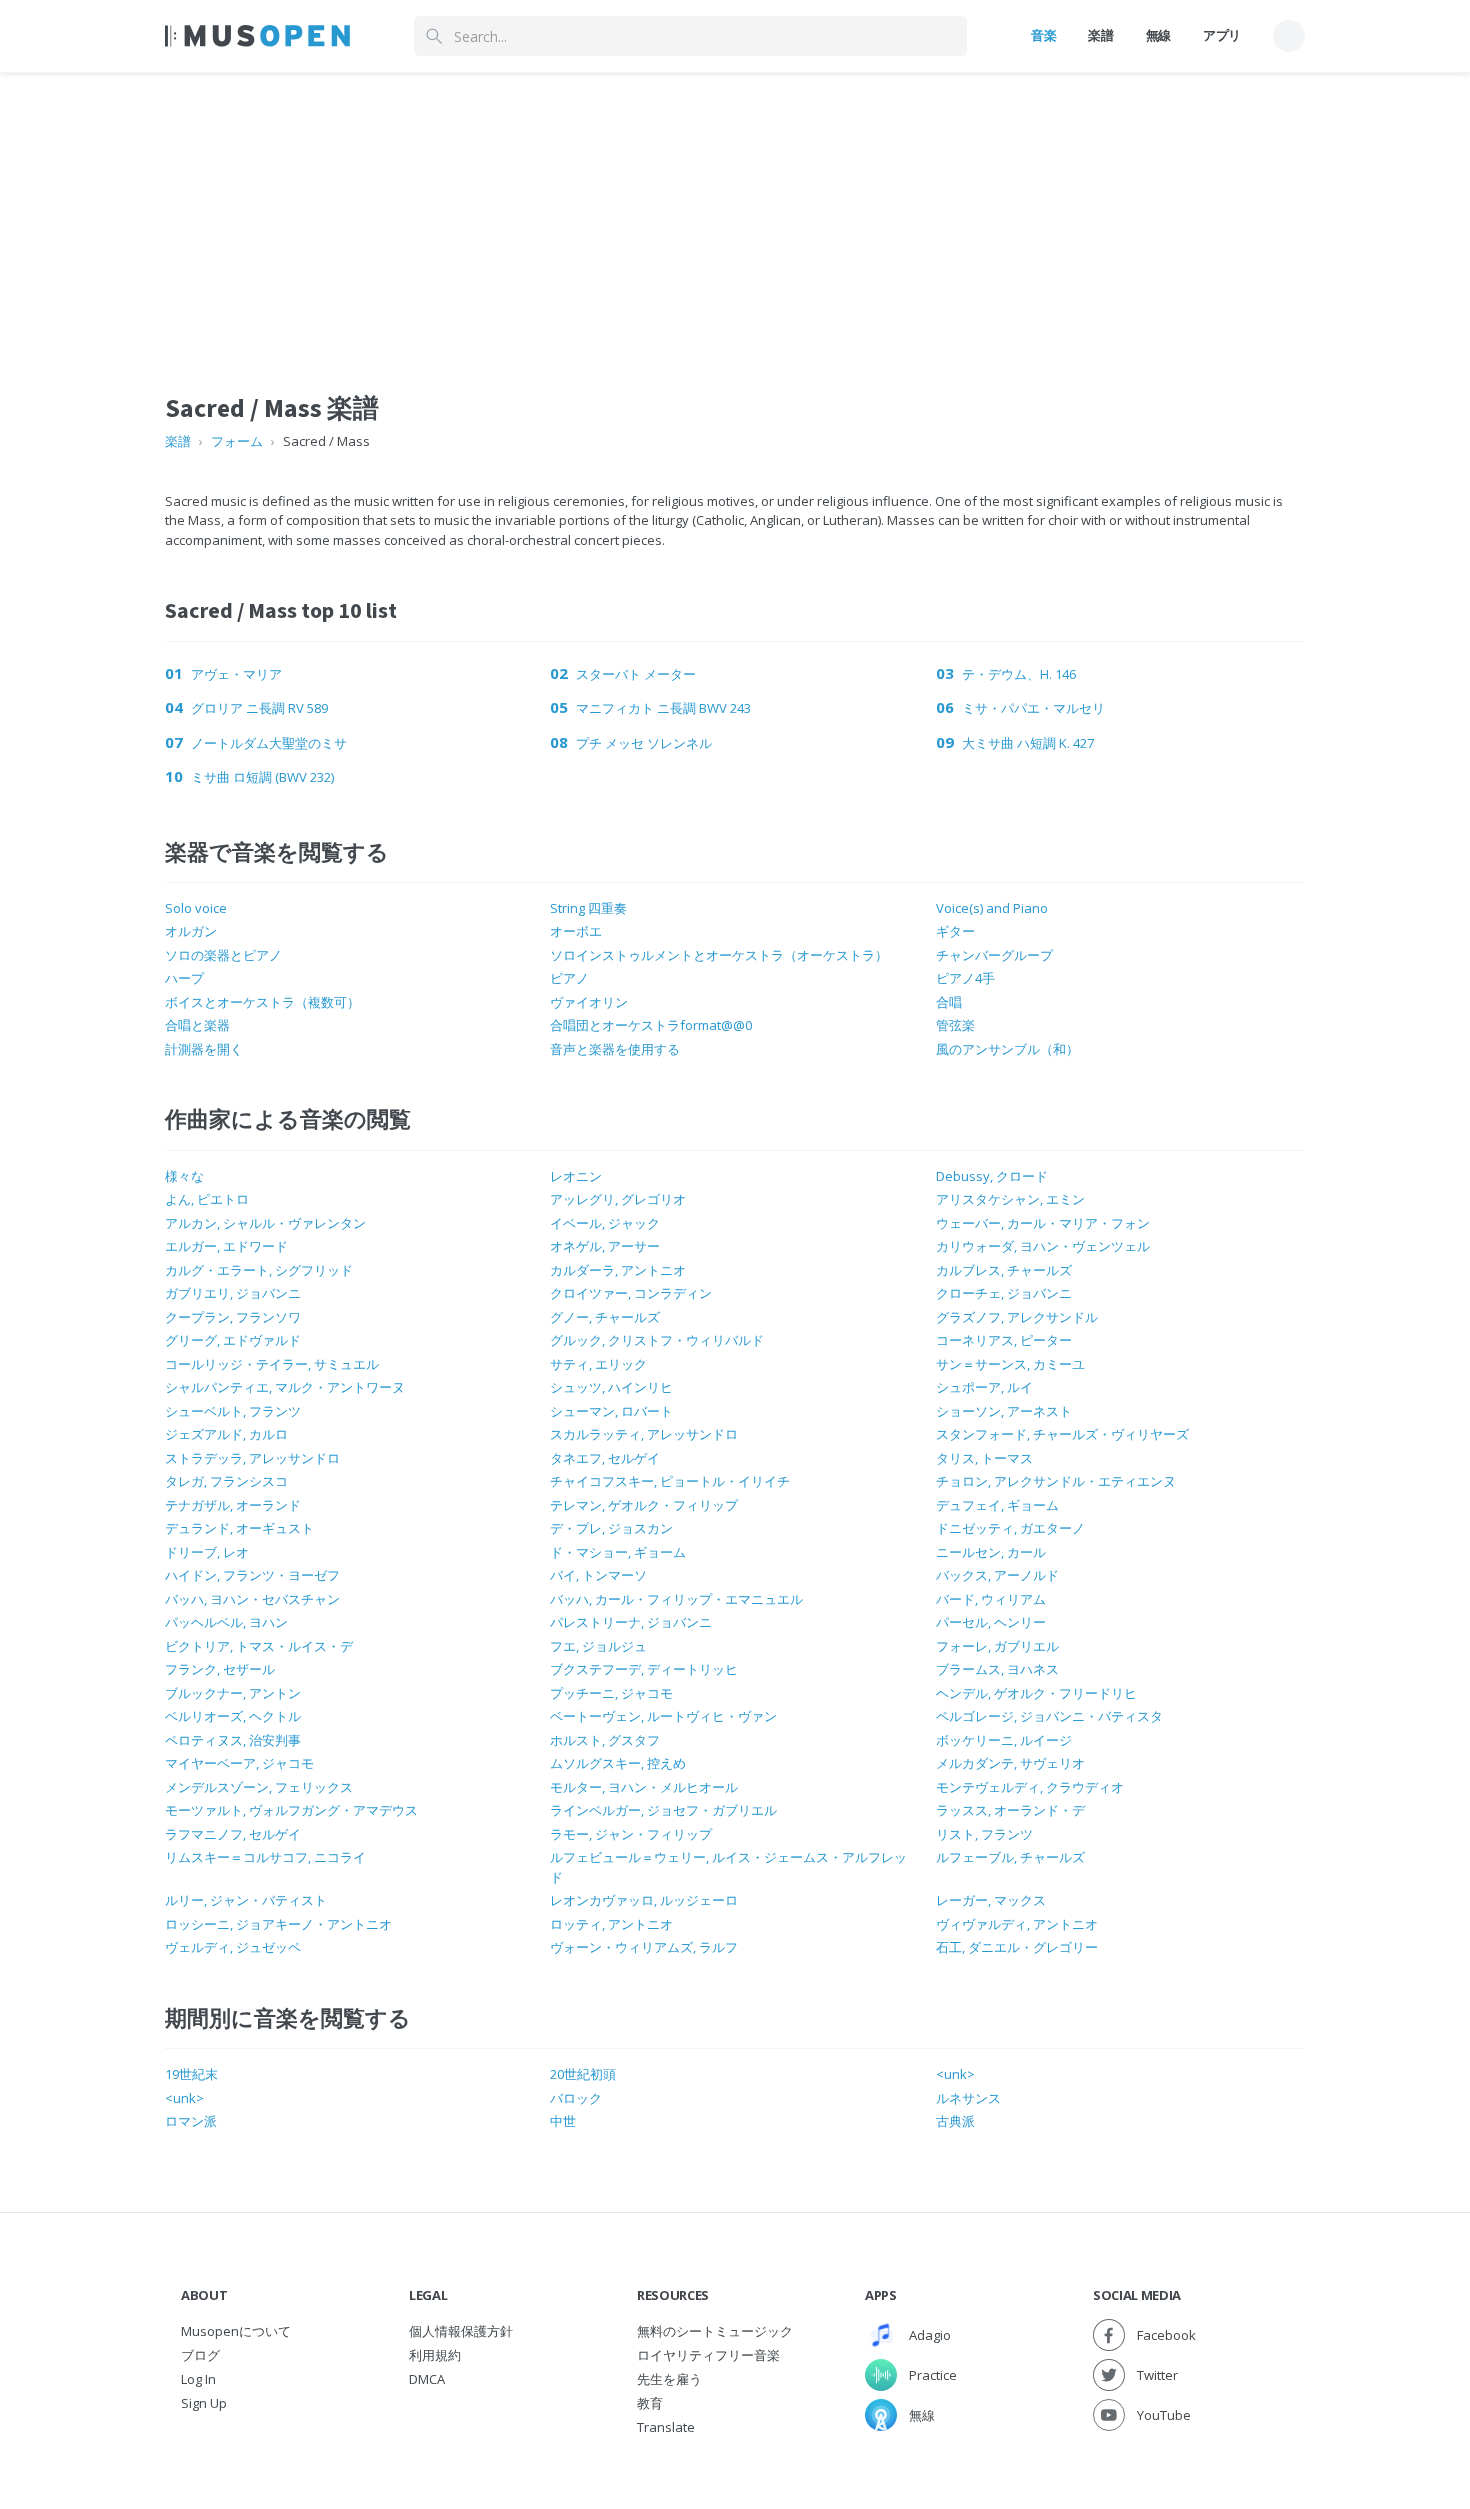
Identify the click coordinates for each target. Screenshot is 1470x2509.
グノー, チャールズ (605, 1317)
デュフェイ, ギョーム (997, 1505)
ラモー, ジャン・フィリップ (631, 1834)
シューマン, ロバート (611, 1411)
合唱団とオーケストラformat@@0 (651, 1025)
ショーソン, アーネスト (1004, 1411)
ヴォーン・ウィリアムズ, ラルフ (644, 1947)
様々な (184, 1176)
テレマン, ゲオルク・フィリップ (644, 1505)
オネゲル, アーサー (605, 1246)
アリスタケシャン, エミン (1010, 1199)
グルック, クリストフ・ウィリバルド (657, 1340)
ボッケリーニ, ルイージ (1004, 1740)
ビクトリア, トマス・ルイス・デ (259, 1646)
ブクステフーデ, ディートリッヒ (644, 1669)
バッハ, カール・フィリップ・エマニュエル (676, 1599)
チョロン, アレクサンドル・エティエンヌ (1056, 1481)
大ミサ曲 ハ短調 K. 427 (1028, 743)
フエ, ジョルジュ (598, 1646)
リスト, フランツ (984, 1834)
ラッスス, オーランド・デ (1010, 1810)
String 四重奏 (588, 908)
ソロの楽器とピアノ (223, 955)
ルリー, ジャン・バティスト (246, 1900)
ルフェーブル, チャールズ (1010, 1857)
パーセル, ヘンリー (991, 1622)
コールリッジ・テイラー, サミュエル (272, 1364)
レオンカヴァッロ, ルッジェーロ (644, 1900)
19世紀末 (191, 2074)
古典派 (955, 2121)
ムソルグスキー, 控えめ (618, 1763)
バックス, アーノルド (997, 1575)
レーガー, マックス (991, 1900)
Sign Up (204, 2403)
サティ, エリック (598, 1364)
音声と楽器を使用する (615, 1049)
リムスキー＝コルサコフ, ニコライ (265, 1857)
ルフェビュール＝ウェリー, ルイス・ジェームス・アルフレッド (728, 1867)
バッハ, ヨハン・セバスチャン (252, 1599)
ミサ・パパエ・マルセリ (1033, 708)
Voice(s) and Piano (992, 908)
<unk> (955, 2074)
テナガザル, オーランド (233, 1505)
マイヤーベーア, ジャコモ (239, 1763)
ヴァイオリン (589, 1002)
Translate (666, 2427)
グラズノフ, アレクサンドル (1017, 1317)
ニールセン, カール (991, 1552)
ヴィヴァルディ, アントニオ (1017, 1924)
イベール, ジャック (605, 1223)
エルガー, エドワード (226, 1246)
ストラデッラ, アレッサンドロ (252, 1458)
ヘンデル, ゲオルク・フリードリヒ (1036, 1693)
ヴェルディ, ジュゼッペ (233, 1947)
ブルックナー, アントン (233, 1693)
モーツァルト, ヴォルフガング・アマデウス (291, 1810)
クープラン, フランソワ (233, 1317)
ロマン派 (191, 2121)
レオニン (576, 1176)
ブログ (200, 2355)
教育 (650, 2403)
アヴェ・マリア (236, 674)
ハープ (184, 978)
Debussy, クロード (992, 1176)
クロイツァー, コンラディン (631, 1293)
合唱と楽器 (197, 1025)
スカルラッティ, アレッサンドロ (644, 1434)
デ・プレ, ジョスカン (611, 1528)
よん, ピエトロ (207, 1199)
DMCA (427, 2379)
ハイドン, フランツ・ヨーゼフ (252, 1575)
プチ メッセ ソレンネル (644, 743)
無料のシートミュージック (715, 2331)
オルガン (191, 931)
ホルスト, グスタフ (605, 1740)
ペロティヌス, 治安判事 (233, 1740)
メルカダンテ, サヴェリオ (1010, 1763)
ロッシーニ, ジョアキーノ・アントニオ (278, 1924)
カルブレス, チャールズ (1004, 1270)
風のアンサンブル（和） (1007, 1049)
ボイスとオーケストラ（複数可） (262, 1002)
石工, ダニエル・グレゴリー (1017, 1947)
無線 (1158, 35)
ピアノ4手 (965, 978)
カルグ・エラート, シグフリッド (259, 1270)
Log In (198, 2379)
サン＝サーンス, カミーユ (1010, 1364)
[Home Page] (257, 36)
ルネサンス (968, 2098)
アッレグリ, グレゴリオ (618, 1199)
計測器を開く (204, 1049)
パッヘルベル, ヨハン (226, 1622)
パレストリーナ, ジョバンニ (631, 1622)
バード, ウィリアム (991, 1599)
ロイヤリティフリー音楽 (708, 2355)
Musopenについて (236, 2331)
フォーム (237, 441)
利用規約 (435, 2355)
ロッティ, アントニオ (611, 1924)
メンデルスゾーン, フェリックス (259, 1787)
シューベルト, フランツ (233, 1411)
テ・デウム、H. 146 (1019, 674)
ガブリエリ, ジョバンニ (233, 1293)
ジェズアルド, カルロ (226, 1434)
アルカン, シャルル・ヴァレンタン (265, 1223)
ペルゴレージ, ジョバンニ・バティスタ (1049, 1716)
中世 (563, 2121)
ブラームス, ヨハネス (997, 1669)
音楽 (1043, 35)
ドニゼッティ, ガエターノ (1010, 1528)
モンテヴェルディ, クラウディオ (1030, 1787)
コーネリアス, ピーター (1004, 1340)
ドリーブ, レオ (207, 1552)
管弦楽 (955, 1025)
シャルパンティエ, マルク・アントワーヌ (285, 1387)
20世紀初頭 (583, 2074)
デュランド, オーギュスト (239, 1528)
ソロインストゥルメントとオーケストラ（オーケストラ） (719, 955)
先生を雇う (669, 2379)
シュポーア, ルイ (984, 1387)
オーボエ (576, 931)
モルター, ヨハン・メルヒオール (644, 1787)
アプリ (1222, 35)
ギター (955, 931)
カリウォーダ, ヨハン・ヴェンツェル (1043, 1246)
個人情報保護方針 (461, 2331)
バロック (576, 2098)
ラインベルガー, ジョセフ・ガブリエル (663, 1810)
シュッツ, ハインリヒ (611, 1387)
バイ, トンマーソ (598, 1575)
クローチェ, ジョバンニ (1004, 1293)
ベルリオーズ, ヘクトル (233, 1716)
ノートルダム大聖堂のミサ (269, 743)
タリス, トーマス (984, 1458)
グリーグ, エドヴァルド (233, 1340)
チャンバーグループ (994, 955)
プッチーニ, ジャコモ (611, 1693)
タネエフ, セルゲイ (605, 1458)
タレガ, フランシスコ (226, 1481)
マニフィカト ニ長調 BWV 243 (663, 708)
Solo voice (196, 908)
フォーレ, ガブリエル (997, 1646)
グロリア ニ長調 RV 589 (259, 708)
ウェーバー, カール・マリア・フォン (1043, 1223)
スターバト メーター (636, 674)
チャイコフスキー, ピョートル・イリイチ (670, 1481)
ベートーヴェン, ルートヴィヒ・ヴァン (663, 1716)
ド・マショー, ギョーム (618, 1552)
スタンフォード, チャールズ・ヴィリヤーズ (1062, 1434)
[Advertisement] (735, 213)
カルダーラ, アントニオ (618, 1270)
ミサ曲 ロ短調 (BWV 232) (262, 777)
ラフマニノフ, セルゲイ (233, 1834)
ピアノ (569, 978)
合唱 (949, 1002)
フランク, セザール (220, 1669)
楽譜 (1100, 35)
